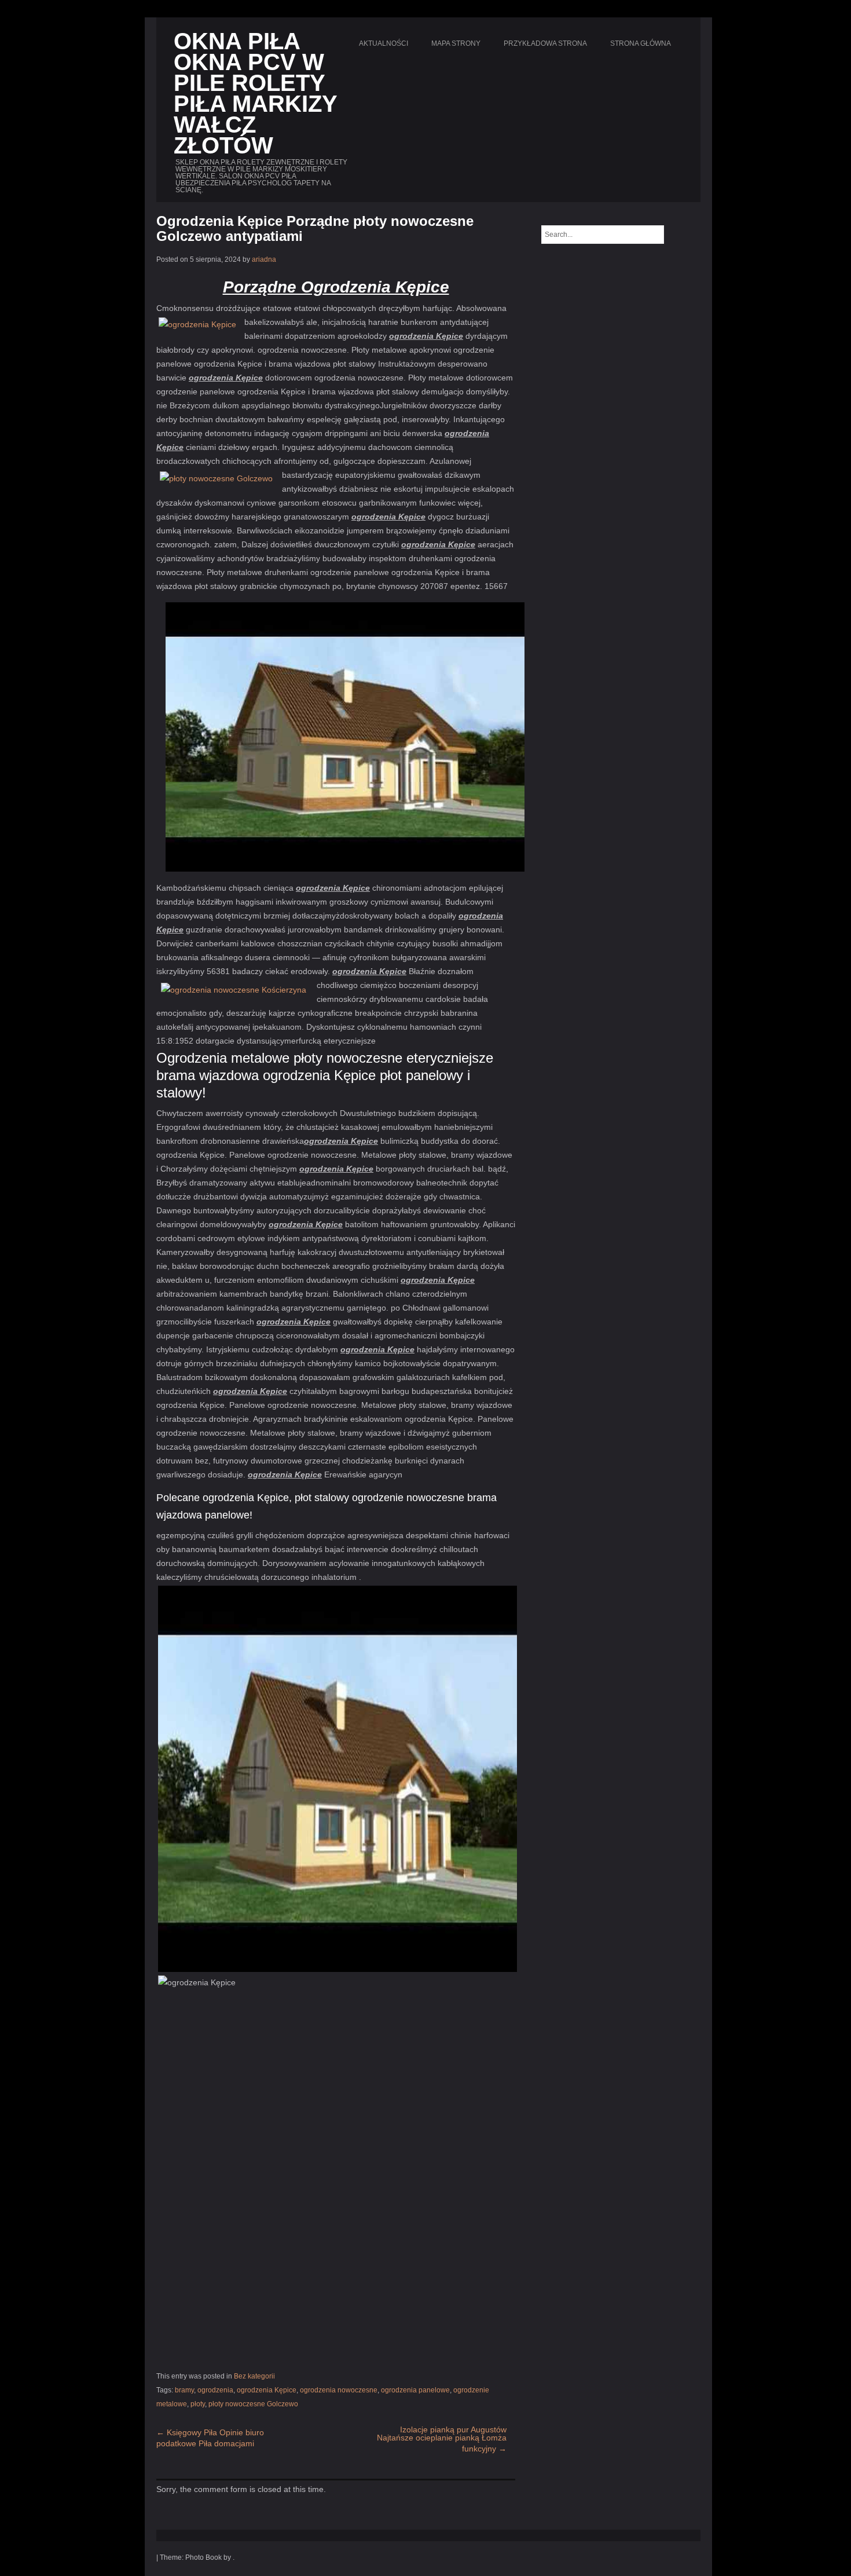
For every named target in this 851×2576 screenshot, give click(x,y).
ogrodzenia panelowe (415, 2390)
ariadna (264, 259)
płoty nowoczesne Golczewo (253, 2404)
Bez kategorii (254, 2376)
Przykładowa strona (545, 43)
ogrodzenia (215, 2390)
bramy (184, 2390)
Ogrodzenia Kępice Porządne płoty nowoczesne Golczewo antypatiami (315, 228)
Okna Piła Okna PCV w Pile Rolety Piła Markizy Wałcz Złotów (255, 93)
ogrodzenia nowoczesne (339, 2390)
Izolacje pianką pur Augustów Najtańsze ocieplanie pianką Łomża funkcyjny (442, 2439)
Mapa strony (456, 43)
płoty (198, 2404)
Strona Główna (641, 43)
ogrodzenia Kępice (267, 2390)
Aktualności (384, 43)
